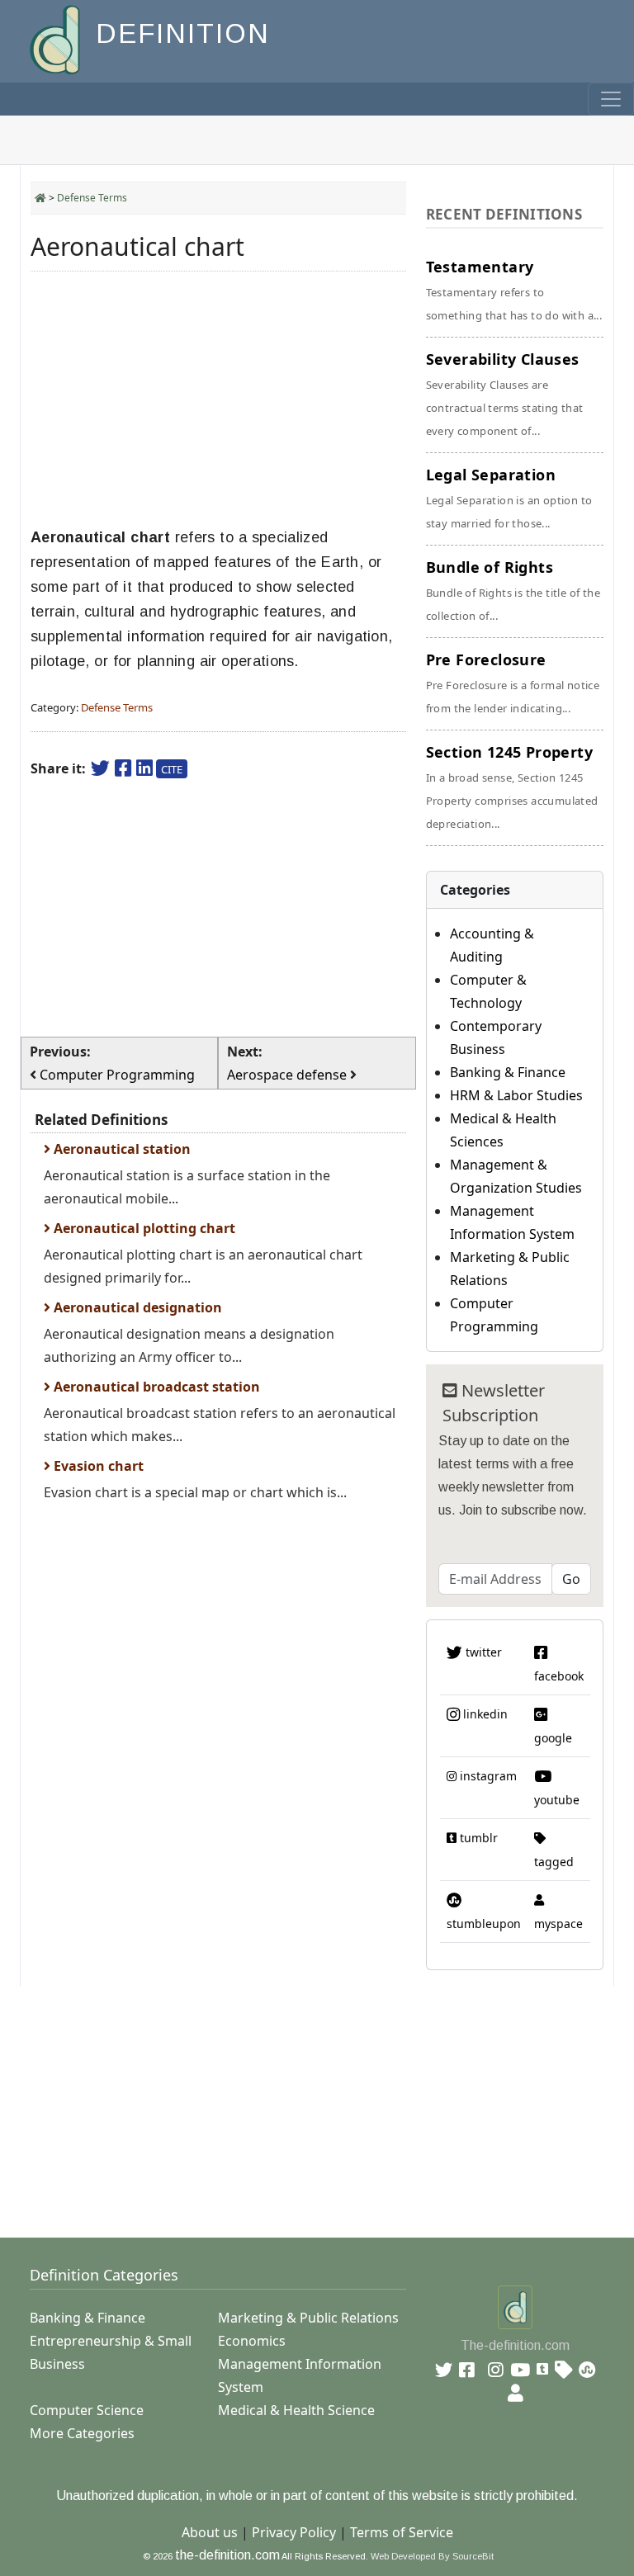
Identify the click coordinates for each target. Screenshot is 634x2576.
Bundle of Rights (513, 590)
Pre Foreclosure (513, 683)
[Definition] (57, 38)
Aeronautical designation (136, 1307)
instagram (487, 1776)
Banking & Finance (508, 1072)
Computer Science (87, 2410)
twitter (482, 1652)
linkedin (484, 1714)
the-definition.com (227, 2555)
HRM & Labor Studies (516, 1095)
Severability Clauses (505, 394)
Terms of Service (402, 2532)
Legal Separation (509, 498)
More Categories (82, 2433)
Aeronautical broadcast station (155, 1387)
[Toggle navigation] (611, 99)
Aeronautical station (121, 1149)
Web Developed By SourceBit (432, 2556)
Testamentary (514, 290)
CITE (172, 769)
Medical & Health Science (296, 2410)
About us (210, 2532)
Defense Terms (92, 198)
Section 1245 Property (512, 787)
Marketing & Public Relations (308, 2318)
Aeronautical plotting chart (143, 1228)
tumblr (477, 1838)
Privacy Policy (294, 2532)
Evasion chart (97, 1466)
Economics (252, 2341)
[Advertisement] (218, 399)
